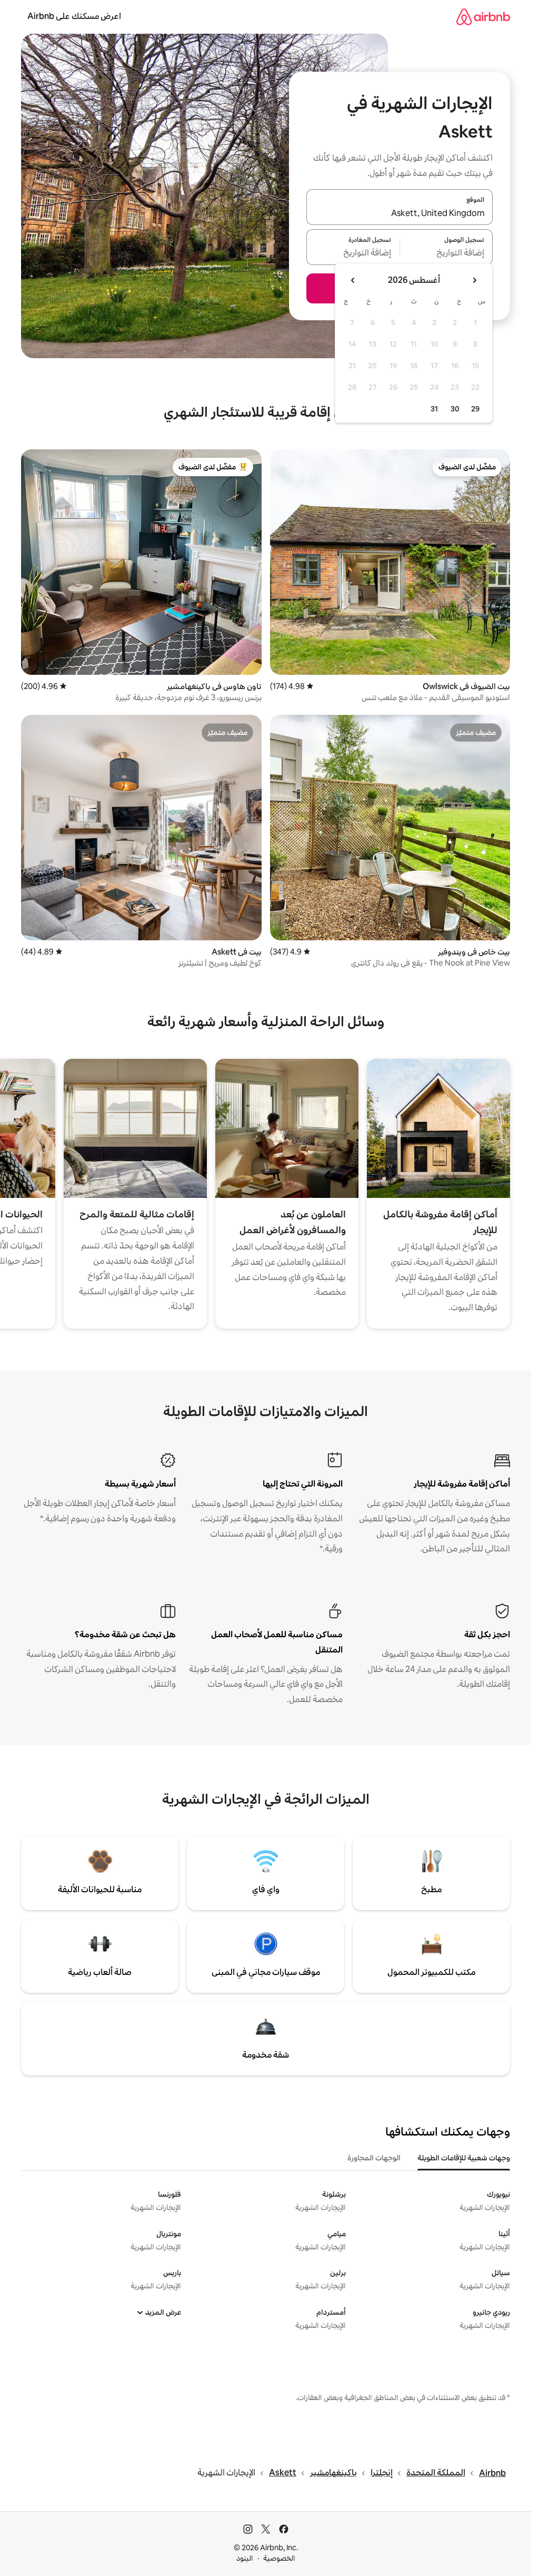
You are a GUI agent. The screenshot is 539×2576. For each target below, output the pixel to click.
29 (475, 409)
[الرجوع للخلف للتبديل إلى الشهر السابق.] (474, 280)
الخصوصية (279, 2558)
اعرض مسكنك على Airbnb (74, 16)
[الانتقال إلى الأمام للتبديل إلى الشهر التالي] (353, 280)
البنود (245, 2558)
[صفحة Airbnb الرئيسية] (483, 17)
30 (455, 409)
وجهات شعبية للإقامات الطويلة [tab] (464, 2158)
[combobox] (400, 213)
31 (434, 409)
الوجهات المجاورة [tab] (374, 2158)
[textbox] (447, 253)
